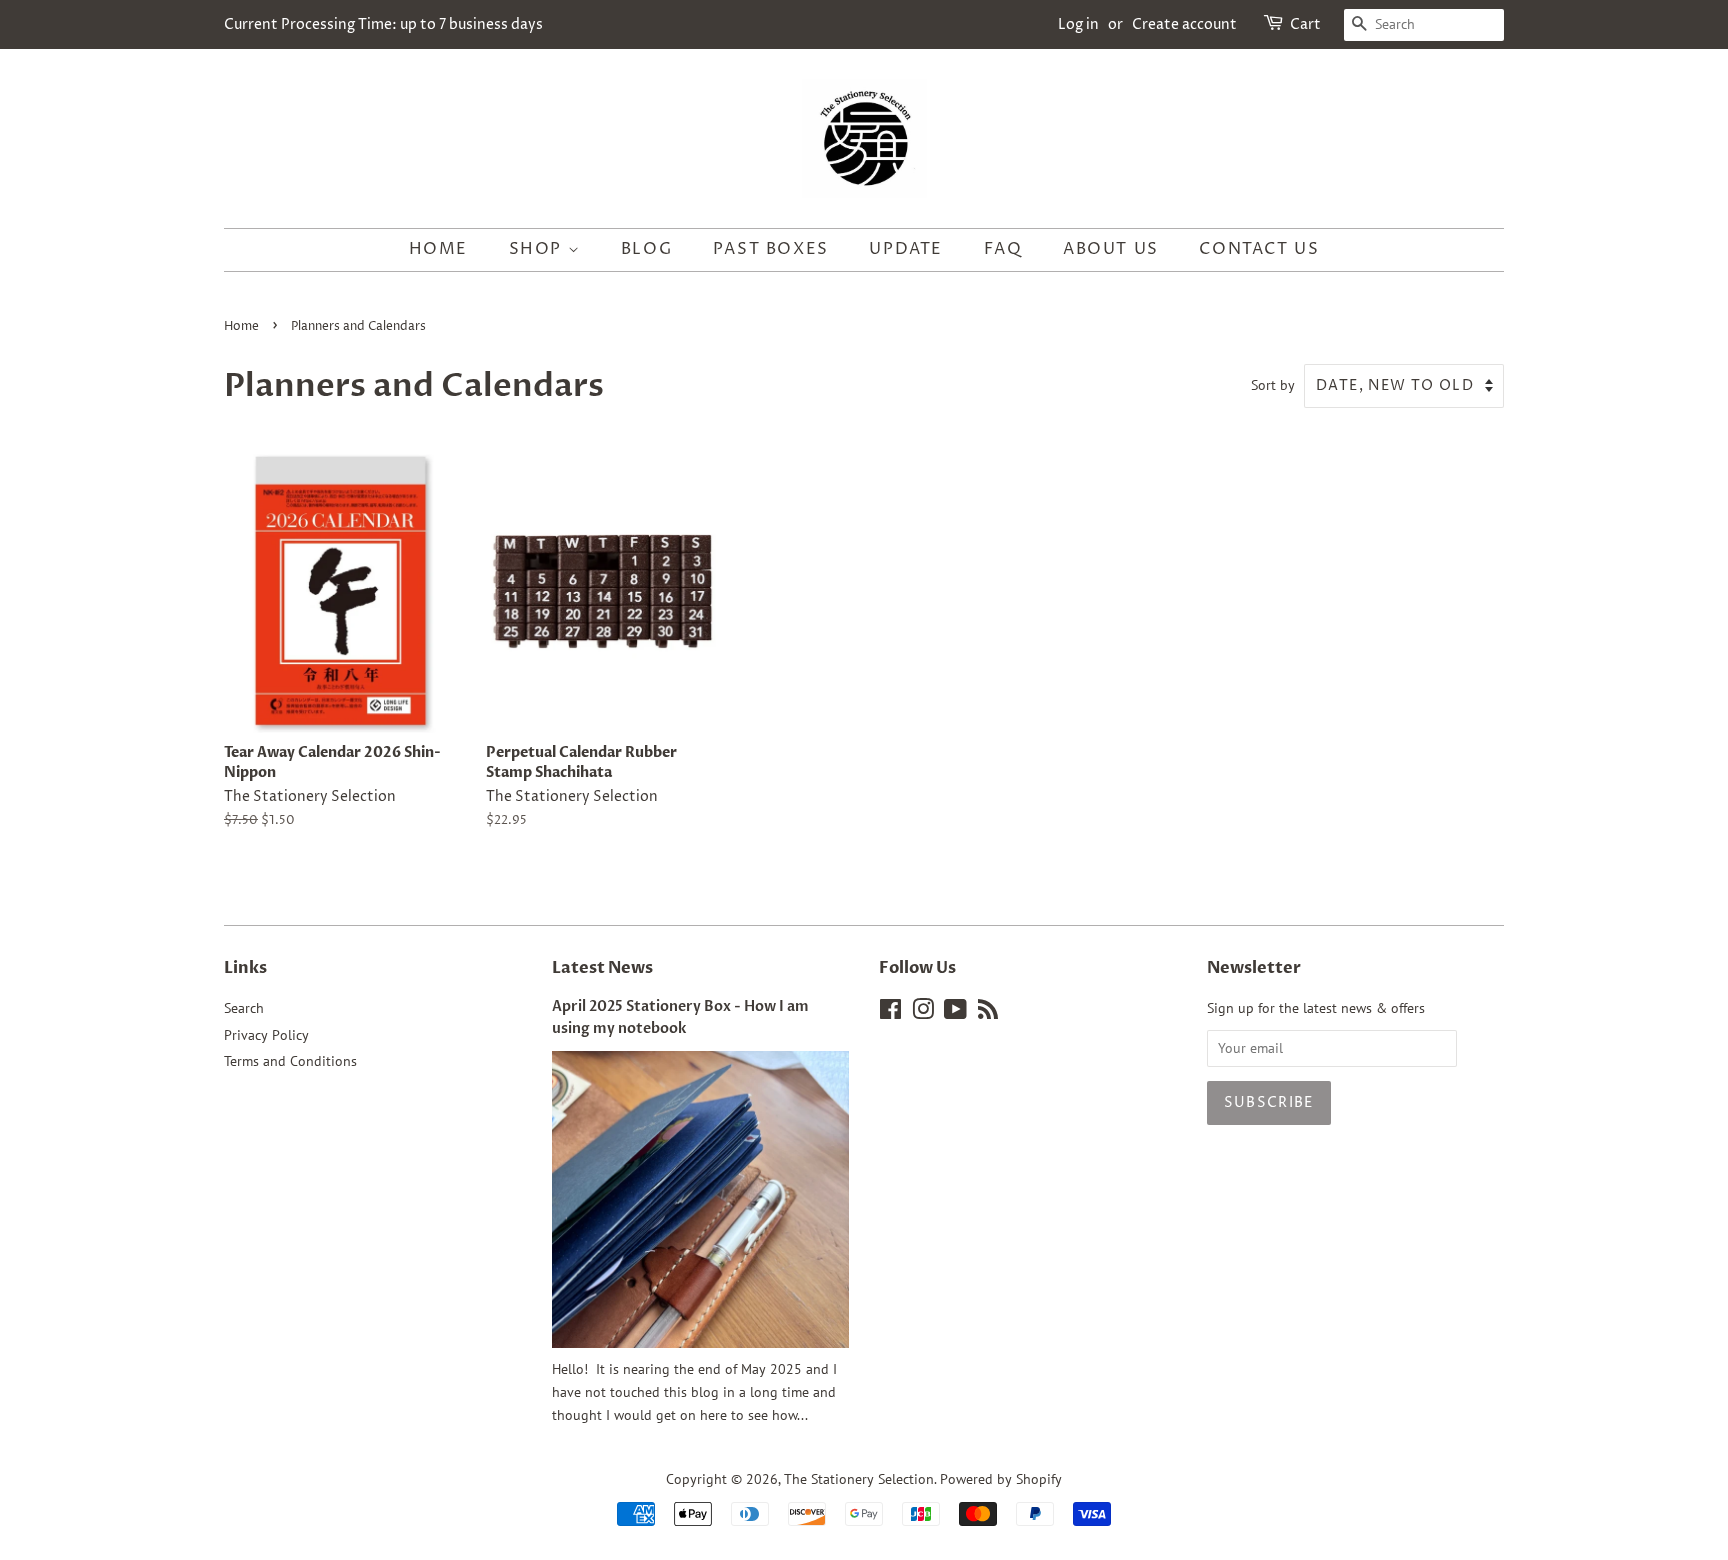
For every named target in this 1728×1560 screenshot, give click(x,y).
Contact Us (1259, 249)
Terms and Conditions (290, 1061)
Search (244, 1008)
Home (438, 249)
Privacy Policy (266, 1035)
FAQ (1003, 249)
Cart (1305, 24)
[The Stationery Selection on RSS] (988, 1013)
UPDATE (906, 249)
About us (1111, 249)
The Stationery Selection (859, 1479)
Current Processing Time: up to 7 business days (383, 24)
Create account (1184, 24)
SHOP (538, 249)
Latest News (602, 968)
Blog (646, 249)
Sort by (1273, 384)
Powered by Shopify (1001, 1479)
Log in (1078, 24)
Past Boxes (771, 249)
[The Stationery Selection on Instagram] (923, 1013)
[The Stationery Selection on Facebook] (890, 1013)
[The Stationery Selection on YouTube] (955, 1013)
